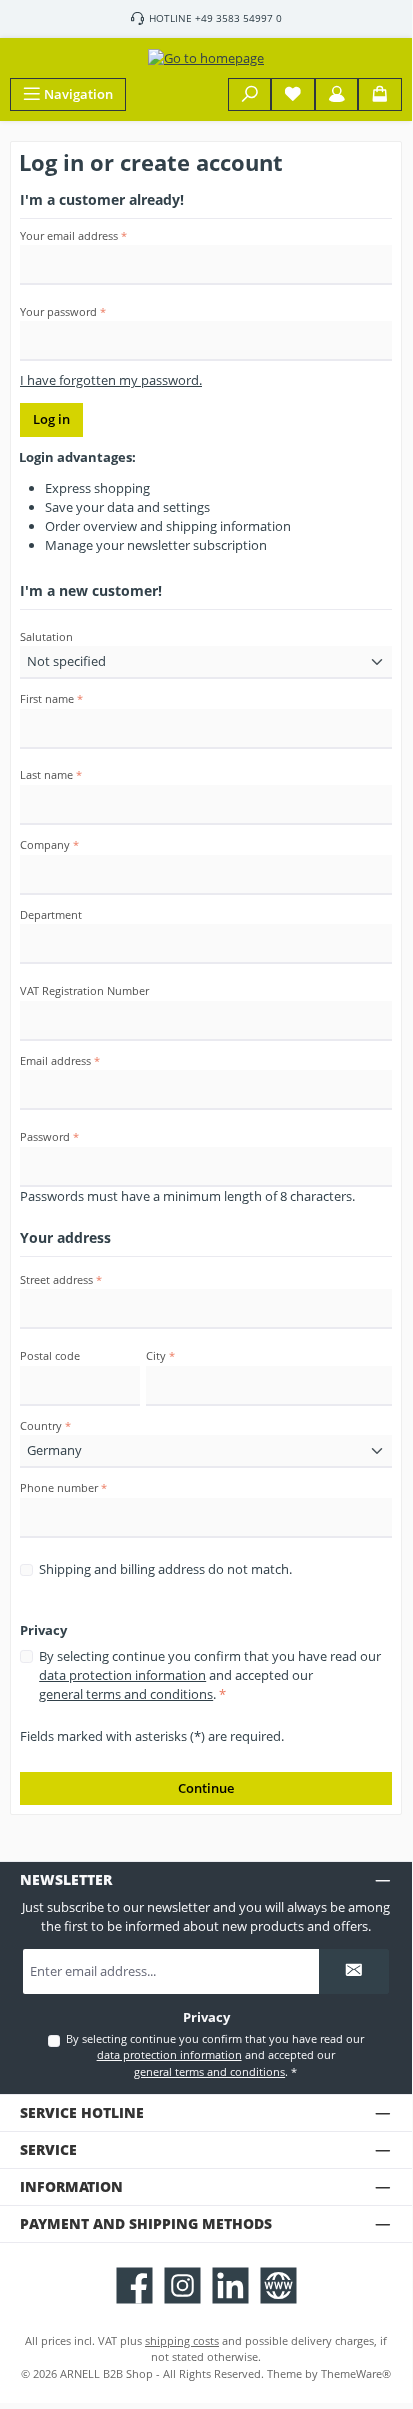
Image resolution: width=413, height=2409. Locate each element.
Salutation (46, 636)
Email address (60, 1060)
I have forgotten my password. (111, 380)
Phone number (63, 1487)
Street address (61, 1279)
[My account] (337, 94)
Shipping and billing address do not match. (165, 1569)
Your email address (73, 235)
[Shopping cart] (380, 94)
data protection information (122, 1675)
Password (49, 1136)
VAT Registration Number (84, 990)
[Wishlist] (293, 94)
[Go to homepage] (206, 58)
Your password (63, 311)
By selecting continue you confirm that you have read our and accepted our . (210, 1675)
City (160, 1355)
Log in (51, 419)
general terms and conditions (126, 1694)
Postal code (50, 1355)
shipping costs (182, 2340)
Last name (51, 774)
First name (51, 698)
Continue (206, 1788)
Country (45, 1425)
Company (49, 844)
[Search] (250, 94)
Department (51, 914)
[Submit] (354, 1971)
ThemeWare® (356, 2373)
